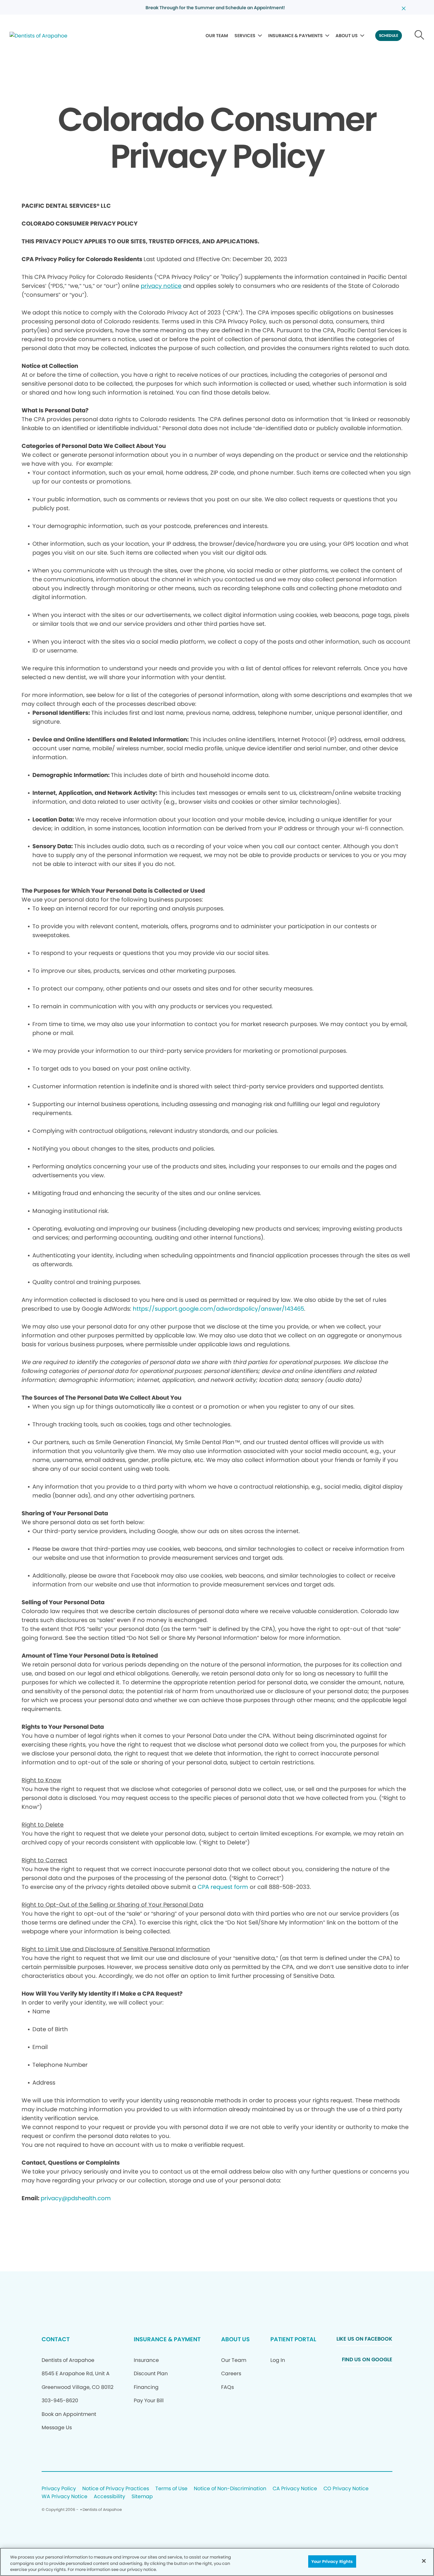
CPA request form (223, 1887)
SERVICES (245, 36)
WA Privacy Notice (64, 2497)
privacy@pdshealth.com (76, 2198)
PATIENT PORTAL (293, 2339)
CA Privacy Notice (295, 2489)
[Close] (424, 2561)
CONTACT (56, 2339)
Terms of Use (171, 2489)
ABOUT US (347, 36)
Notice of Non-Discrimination (230, 2489)
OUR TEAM (217, 36)
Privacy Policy (59, 2489)
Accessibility (109, 2497)
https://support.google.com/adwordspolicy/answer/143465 (218, 1309)
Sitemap (142, 2497)
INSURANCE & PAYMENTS (295, 36)
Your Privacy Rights (332, 2561)
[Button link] (420, 36)
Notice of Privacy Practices (116, 2489)
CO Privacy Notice (346, 2489)
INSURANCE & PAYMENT (167, 2339)
